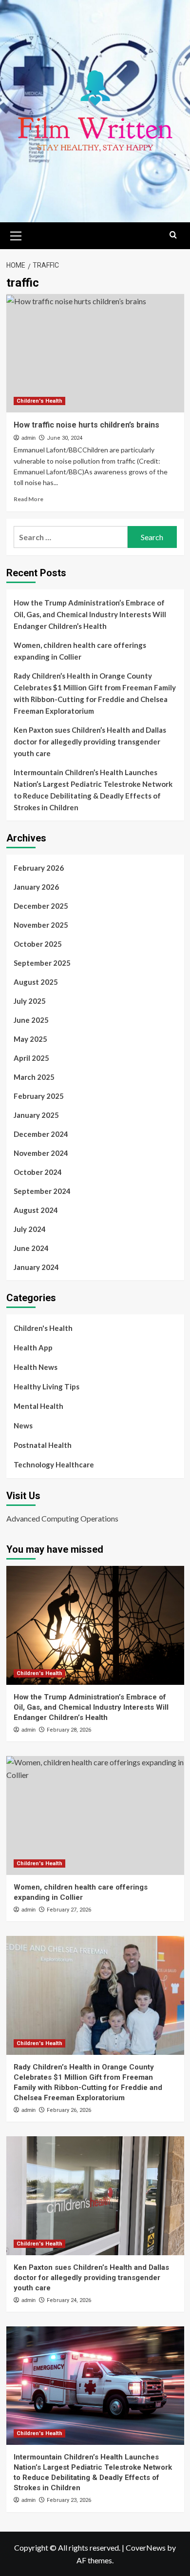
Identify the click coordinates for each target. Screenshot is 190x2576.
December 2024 (41, 1134)
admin (28, 438)
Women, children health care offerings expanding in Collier (80, 651)
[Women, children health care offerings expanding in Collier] (95, 1815)
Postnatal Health (43, 1445)
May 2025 (30, 1039)
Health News (36, 1367)
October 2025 (38, 944)
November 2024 (41, 1153)
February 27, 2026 (69, 1910)
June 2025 (31, 1020)
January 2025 (36, 1115)
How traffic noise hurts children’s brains (86, 425)
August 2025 (36, 982)
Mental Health (38, 1406)
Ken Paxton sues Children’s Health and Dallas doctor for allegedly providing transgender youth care (90, 742)
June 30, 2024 (65, 438)
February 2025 (39, 1096)
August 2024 (36, 1210)
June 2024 (31, 1248)
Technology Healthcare (54, 1464)
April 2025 (31, 1058)
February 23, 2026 (69, 2500)
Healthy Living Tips (47, 1386)
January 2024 (36, 1267)
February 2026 (39, 868)
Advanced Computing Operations (62, 1518)
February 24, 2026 (69, 2300)
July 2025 (30, 1001)
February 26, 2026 (69, 2110)
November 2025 (41, 925)
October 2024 (38, 1172)
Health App (33, 1347)
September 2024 (42, 1191)
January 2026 (36, 887)
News (23, 1425)
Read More (28, 499)
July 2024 (30, 1229)
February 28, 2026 (69, 1730)
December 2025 (41, 906)
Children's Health (39, 401)
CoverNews (146, 2547)
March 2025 (34, 1077)
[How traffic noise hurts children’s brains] (95, 353)
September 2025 (42, 963)
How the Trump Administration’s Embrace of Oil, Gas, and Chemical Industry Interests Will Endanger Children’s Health (90, 614)
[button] (16, 234)
